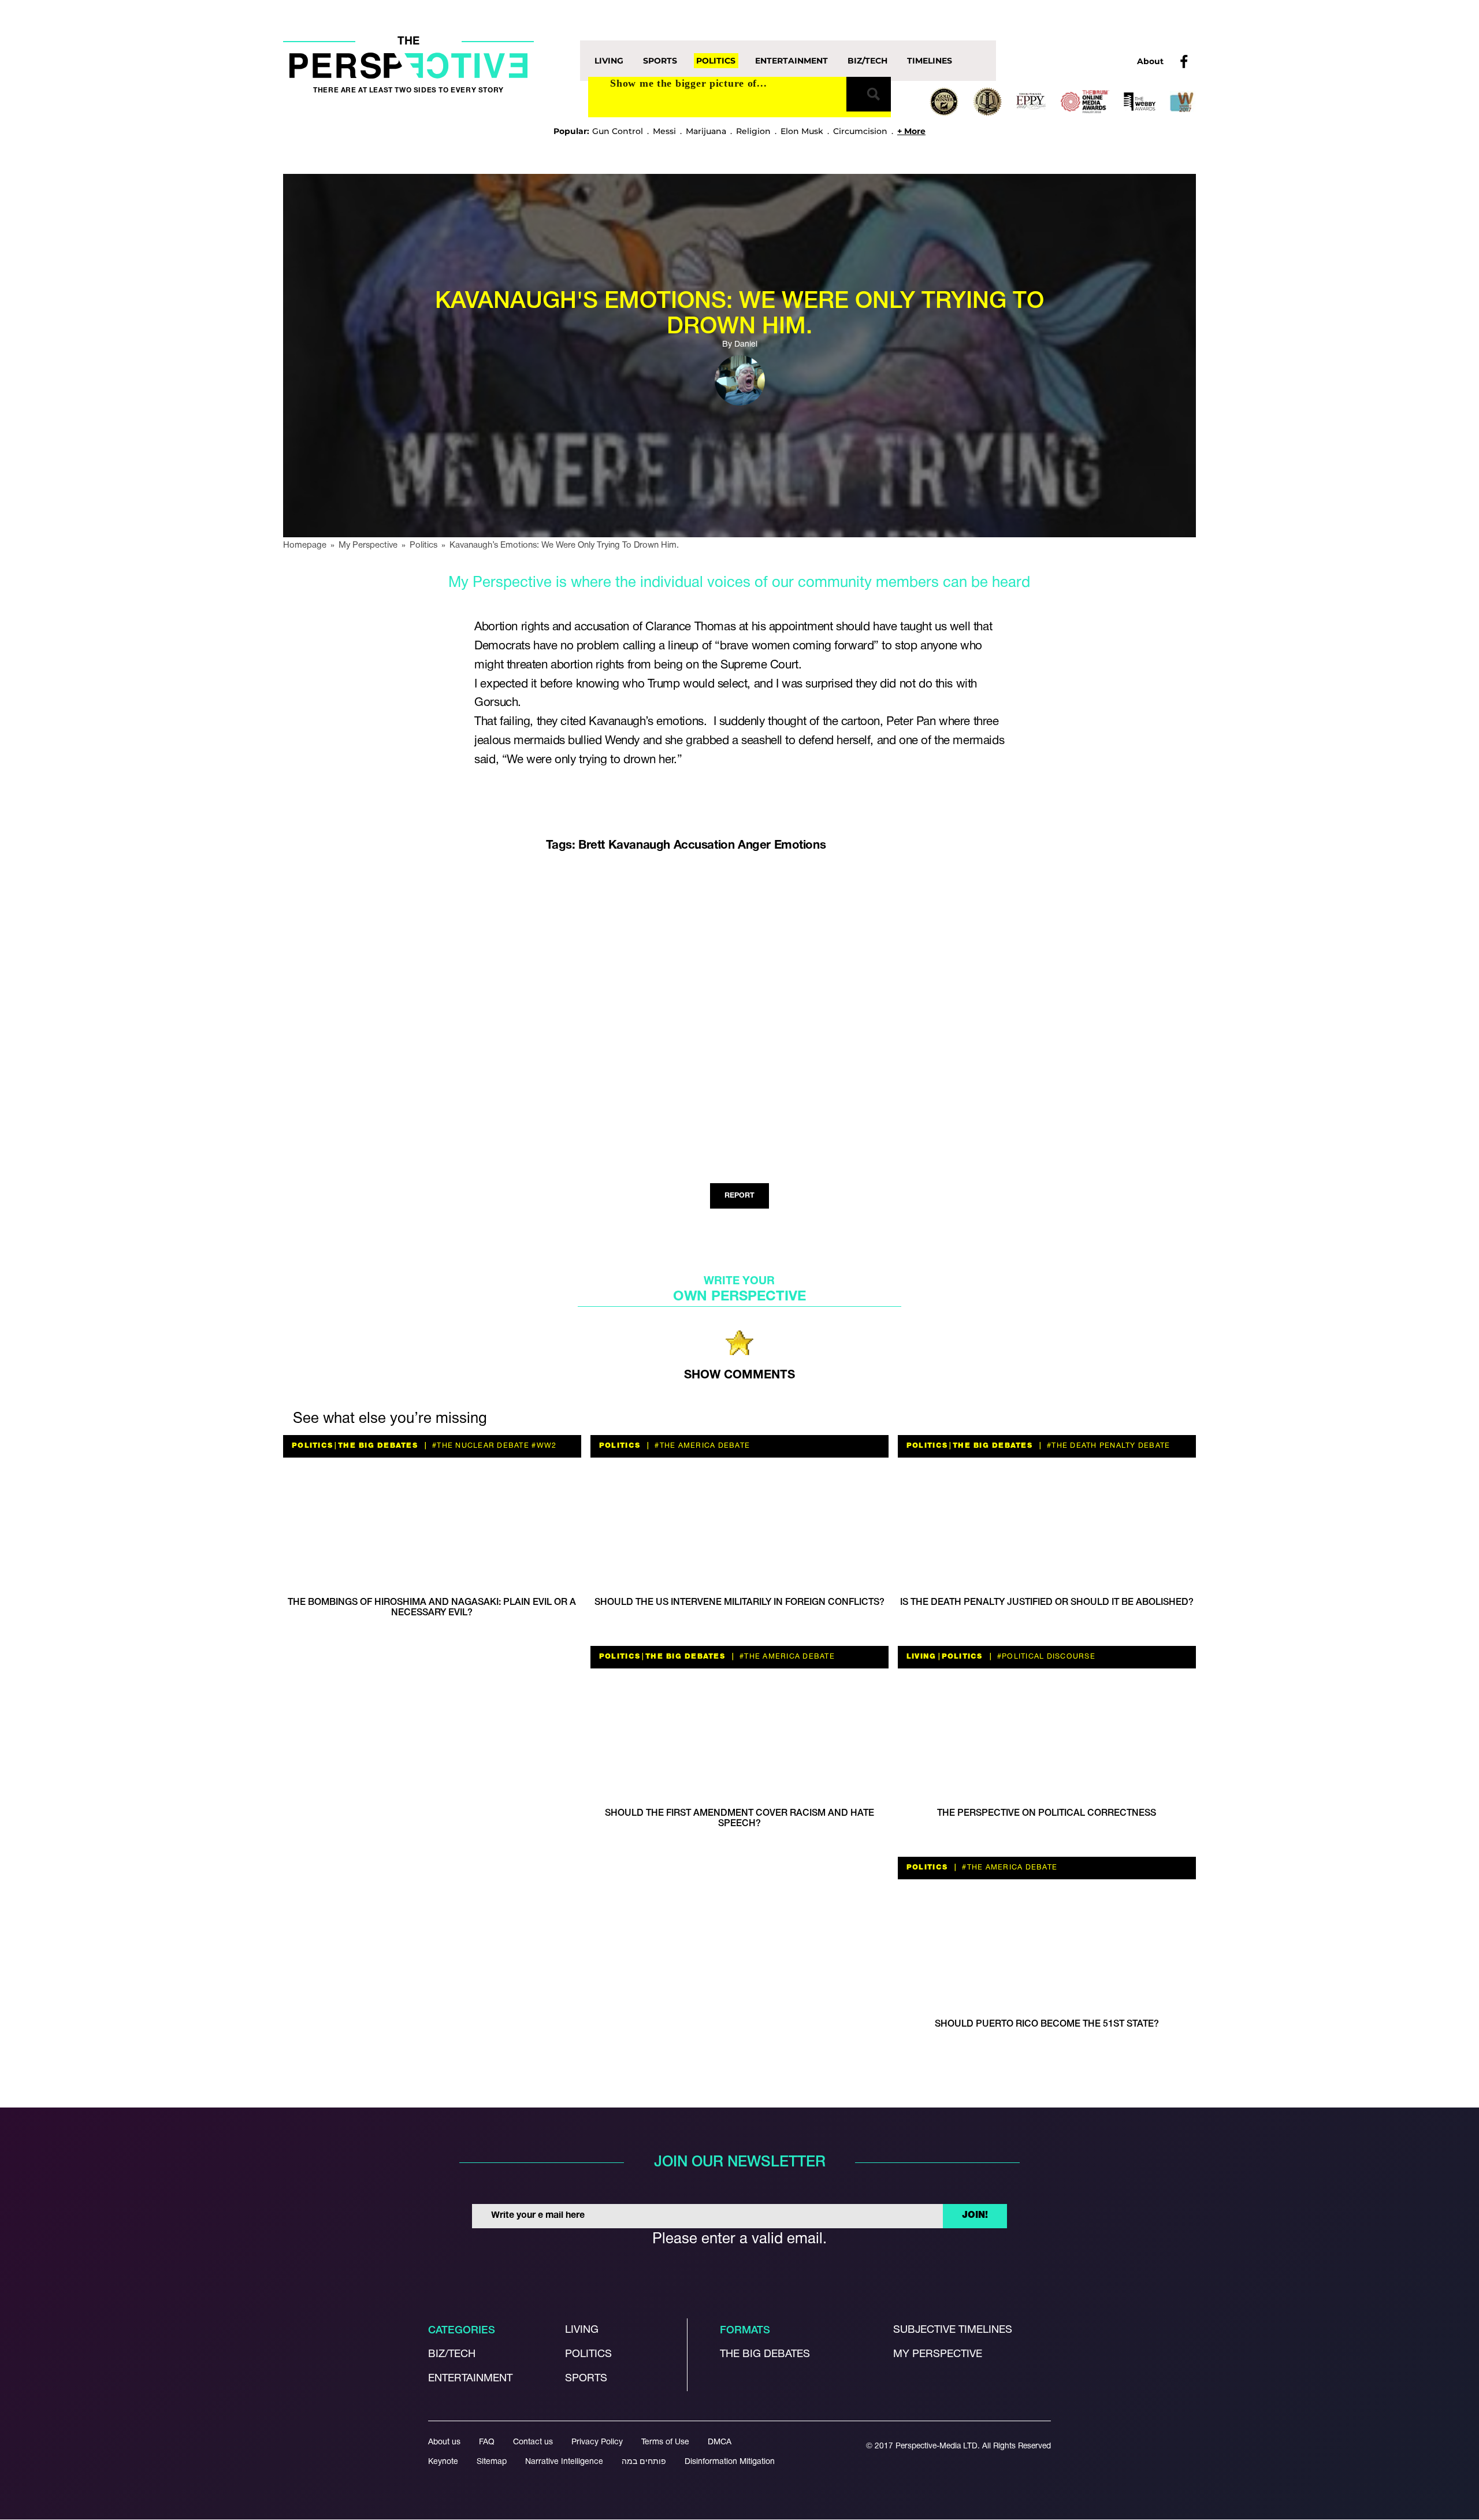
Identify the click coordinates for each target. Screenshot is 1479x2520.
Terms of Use (665, 2443)
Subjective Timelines (953, 2331)
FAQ (487, 2443)
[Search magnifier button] (869, 94)
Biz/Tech (867, 61)
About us (444, 2443)
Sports (660, 61)
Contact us (533, 2443)
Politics (716, 61)
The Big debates (765, 2355)
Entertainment (791, 61)
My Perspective (938, 2355)
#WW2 (543, 1446)
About (1150, 61)
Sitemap (492, 2462)
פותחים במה (644, 2462)
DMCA (720, 2443)
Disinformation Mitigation (730, 2462)
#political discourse (1045, 1657)
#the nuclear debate (480, 1446)
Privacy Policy (597, 2443)
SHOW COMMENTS (739, 1375)
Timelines (930, 61)
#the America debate (701, 1446)
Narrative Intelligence (564, 2462)
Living (609, 61)
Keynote (443, 2462)
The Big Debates (378, 1446)
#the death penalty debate (1108, 1446)
